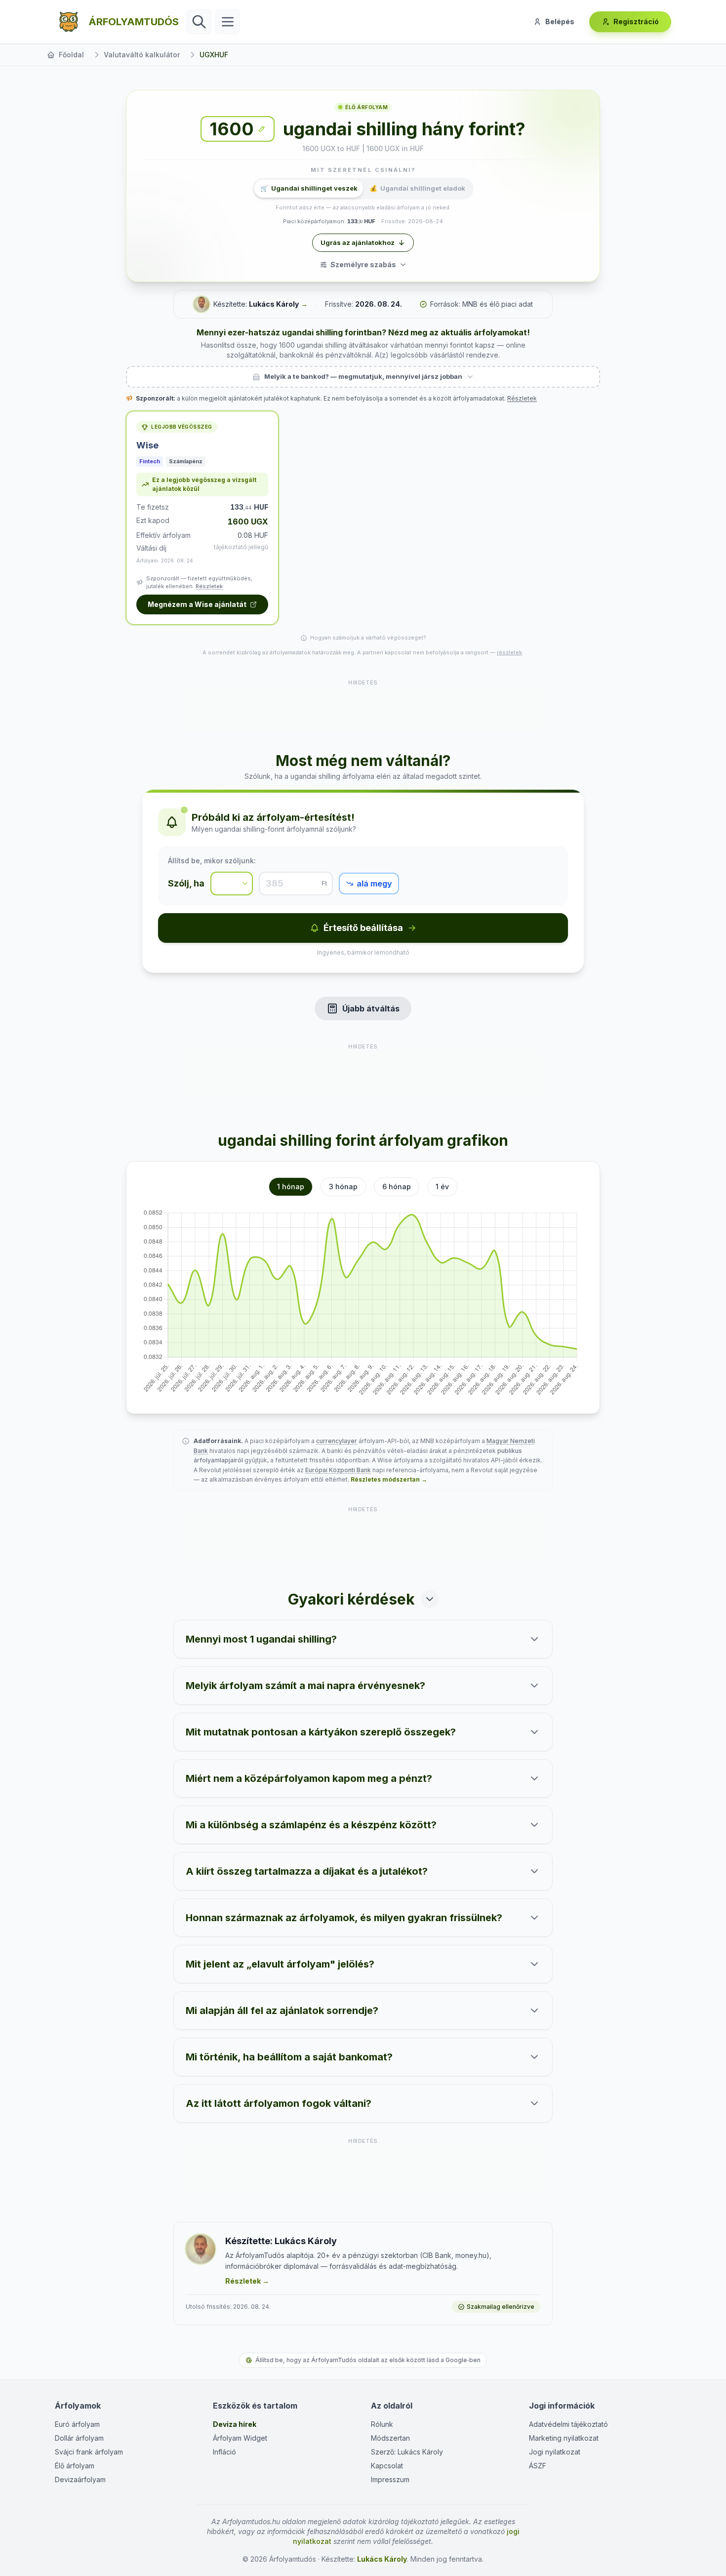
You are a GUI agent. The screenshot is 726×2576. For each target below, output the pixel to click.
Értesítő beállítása (363, 928)
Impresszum (390, 2479)
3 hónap (343, 1187)
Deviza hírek (235, 2424)
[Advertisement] (363, 710)
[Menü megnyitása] (228, 22)
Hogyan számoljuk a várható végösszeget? (368, 638)
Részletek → (247, 2281)
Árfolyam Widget (240, 2438)
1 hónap (291, 1187)
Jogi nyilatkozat (555, 2452)
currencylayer (337, 1441)
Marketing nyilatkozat (564, 2438)
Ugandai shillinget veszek (309, 188)
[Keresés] (199, 22)
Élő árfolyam (75, 2466)
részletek (509, 652)
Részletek (522, 398)
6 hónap (397, 1187)
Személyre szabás (363, 264)
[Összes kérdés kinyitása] (430, 1599)
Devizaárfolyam (80, 2479)
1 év (442, 1187)
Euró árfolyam (77, 2424)
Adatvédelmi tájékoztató (568, 2424)
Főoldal (71, 55)
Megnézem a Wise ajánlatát (197, 604)
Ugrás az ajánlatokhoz (358, 242)
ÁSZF (538, 2466)
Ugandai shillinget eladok (417, 188)
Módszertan (390, 2438)
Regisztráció (636, 21)
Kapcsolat (387, 2466)
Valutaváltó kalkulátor (142, 55)
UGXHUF (214, 55)
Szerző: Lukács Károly (407, 2452)
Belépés (560, 21)
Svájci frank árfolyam (89, 2452)
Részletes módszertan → (389, 1479)
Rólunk (382, 2424)
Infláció (224, 2452)
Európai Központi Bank (338, 1470)
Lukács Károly (274, 304)
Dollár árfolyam (79, 2438)
